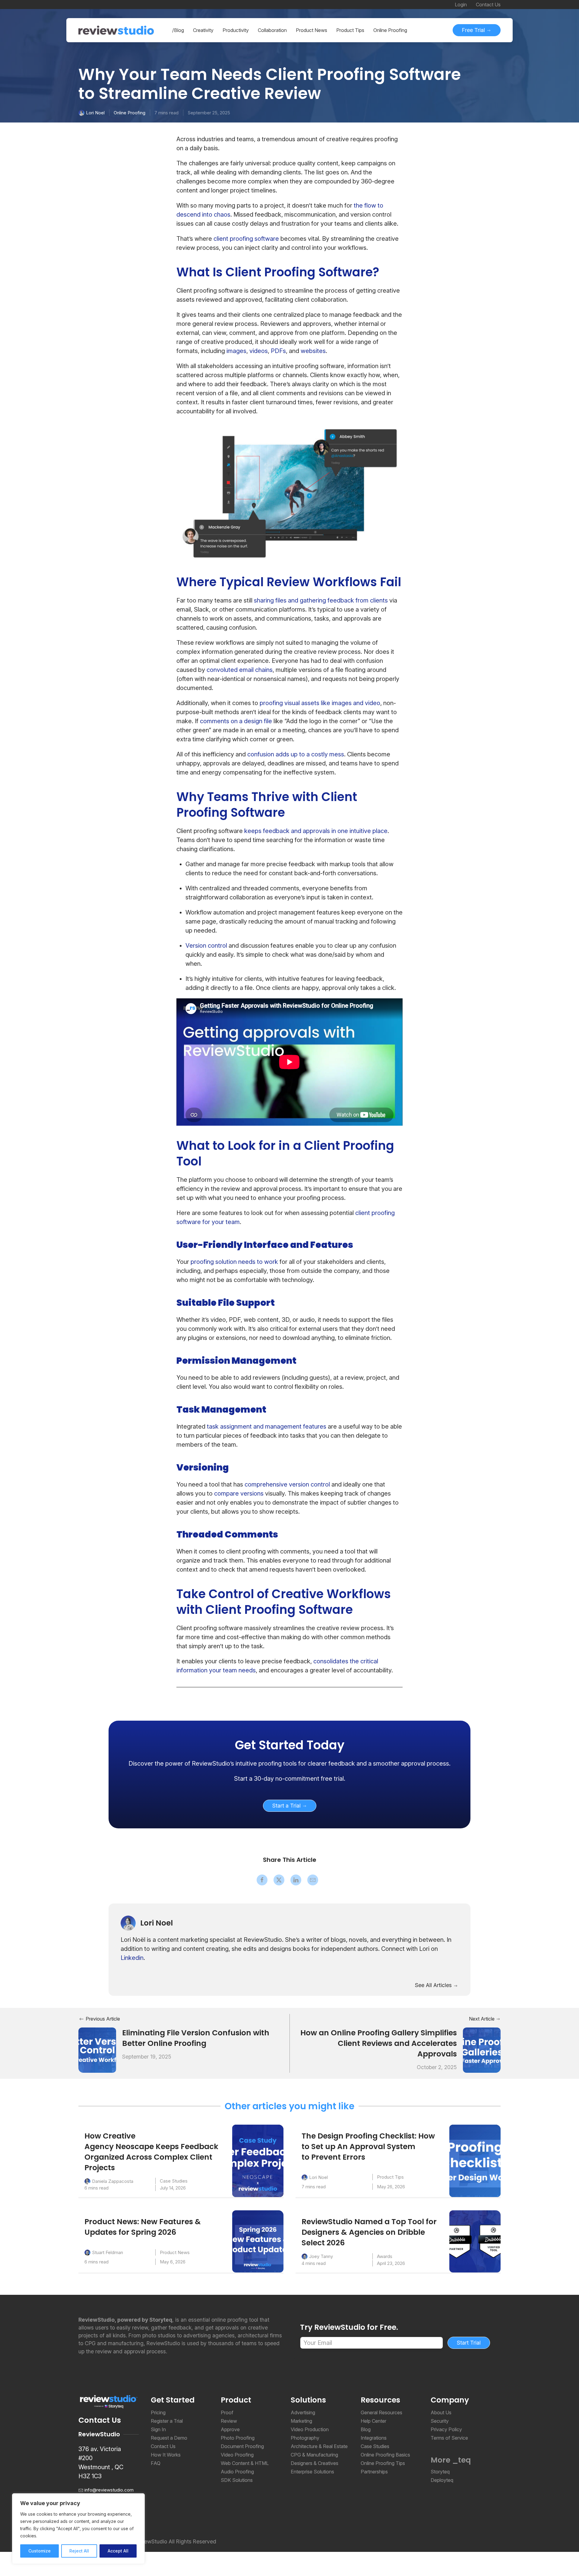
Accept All (118, 2551)
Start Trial (469, 2343)
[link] (289, 1745)
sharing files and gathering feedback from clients (321, 600)
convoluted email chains (240, 670)
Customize (40, 2551)
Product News (175, 2252)
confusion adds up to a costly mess (296, 754)
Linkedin (132, 1958)
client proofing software (246, 239)
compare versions (239, 1493)
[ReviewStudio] (116, 30)
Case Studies (174, 2181)
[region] (78, 2529)
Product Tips (390, 2177)
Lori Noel (95, 113)
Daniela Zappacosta (113, 2181)
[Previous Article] (97, 2050)
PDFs (278, 351)
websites (313, 351)
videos (259, 351)
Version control (206, 946)
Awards (385, 2256)
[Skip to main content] (495, 76)
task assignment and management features (267, 1426)
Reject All (79, 2551)
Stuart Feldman (108, 2252)
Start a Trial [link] (287, 1806)
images (236, 351)
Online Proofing (130, 113)
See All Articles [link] (434, 1985)
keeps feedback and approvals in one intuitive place (316, 831)
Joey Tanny (321, 2256)
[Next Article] (482, 2050)
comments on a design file (236, 721)
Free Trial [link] (474, 30)
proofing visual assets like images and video (320, 703)
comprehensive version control (287, 1484)
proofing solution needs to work (235, 1262)
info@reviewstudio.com (109, 2490)
